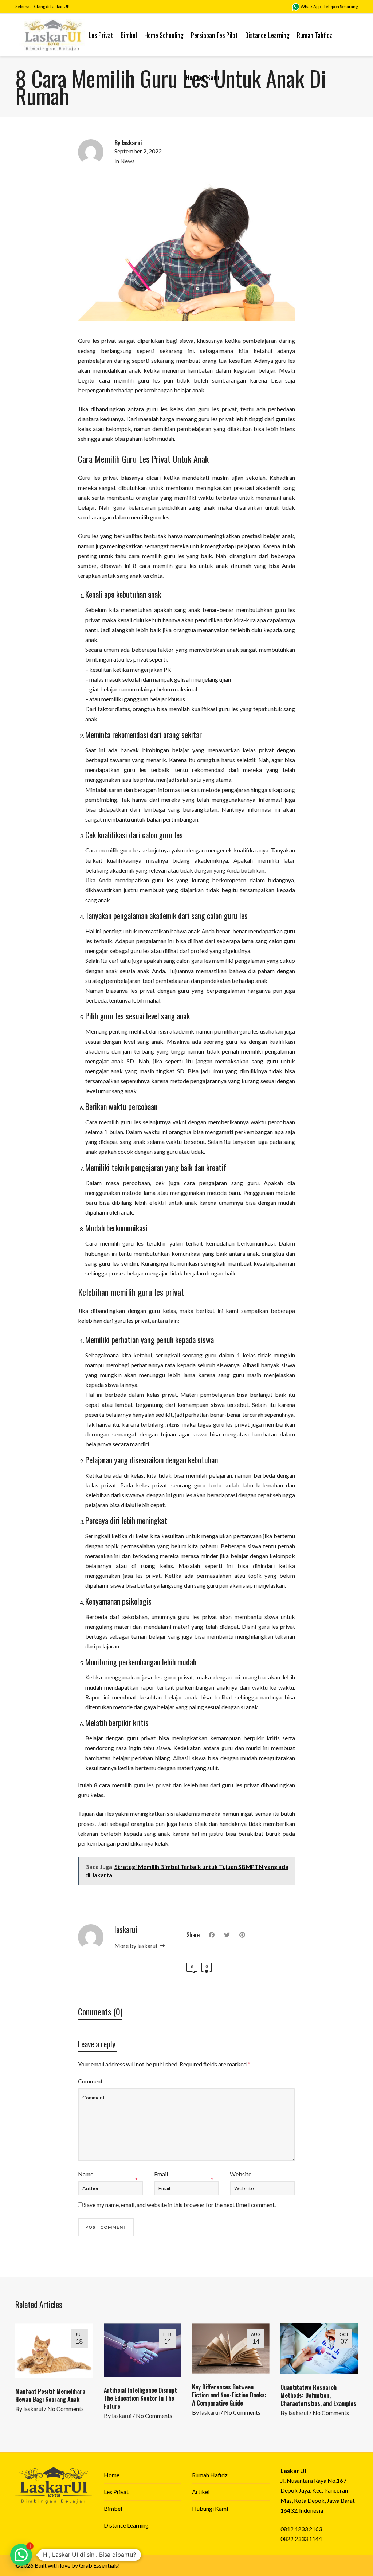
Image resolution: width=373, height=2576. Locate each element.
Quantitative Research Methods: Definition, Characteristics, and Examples (318, 2395)
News (127, 161)
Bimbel (113, 2508)
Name (86, 2174)
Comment (90, 2081)
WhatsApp (310, 6)
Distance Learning (126, 2525)
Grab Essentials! (99, 2565)
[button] (21, 2555)
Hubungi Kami (210, 2508)
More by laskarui (136, 1946)
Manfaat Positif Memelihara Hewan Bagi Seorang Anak (50, 2395)
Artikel (201, 2492)
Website (241, 2174)
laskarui (33, 2409)
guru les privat (152, 1785)
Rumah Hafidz (210, 2475)
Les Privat (116, 2492)
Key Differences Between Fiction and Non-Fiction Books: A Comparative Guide (229, 2395)
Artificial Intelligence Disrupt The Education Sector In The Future (140, 2398)
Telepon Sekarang (341, 6)
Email (161, 2174)
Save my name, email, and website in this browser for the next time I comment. (180, 2205)
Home (112, 2475)
